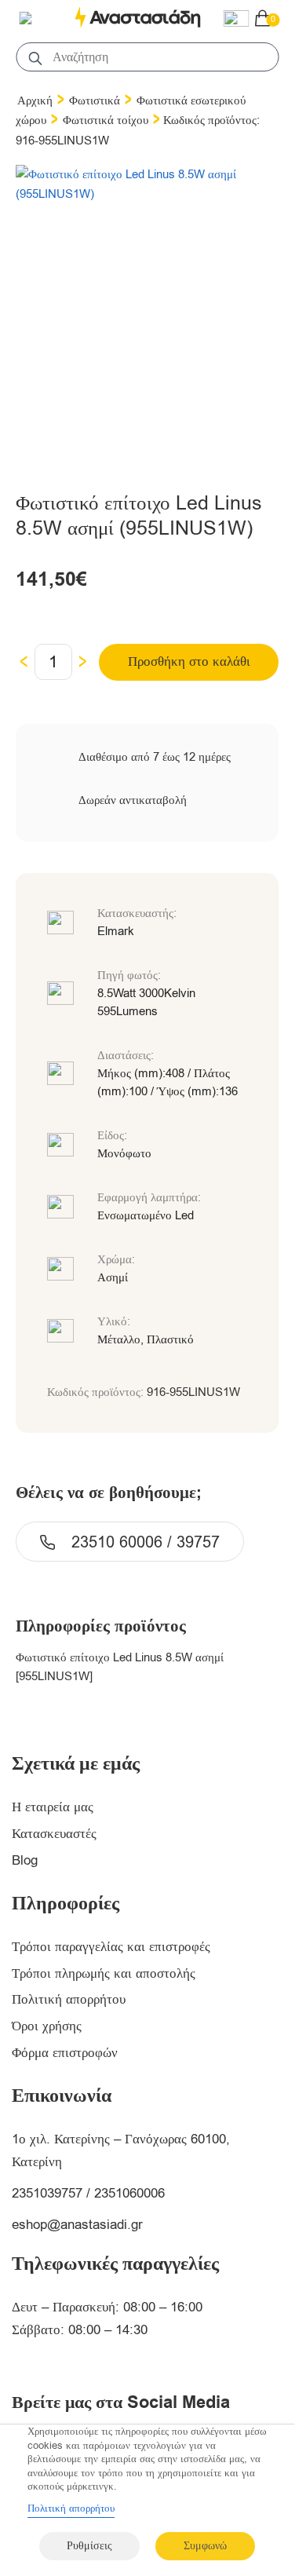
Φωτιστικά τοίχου (106, 120)
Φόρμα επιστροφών (65, 2053)
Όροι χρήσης (47, 2026)
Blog (25, 1860)
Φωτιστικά (95, 100)
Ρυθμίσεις (89, 2546)
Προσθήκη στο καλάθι (189, 661)
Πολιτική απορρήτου (69, 1999)
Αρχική (35, 100)
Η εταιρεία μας (53, 1807)
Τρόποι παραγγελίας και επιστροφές (111, 1947)
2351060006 (129, 2193)
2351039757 (47, 2193)
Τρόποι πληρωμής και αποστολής (104, 1973)
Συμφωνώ (205, 2546)
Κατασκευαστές (54, 1834)
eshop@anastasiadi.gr (77, 2225)
